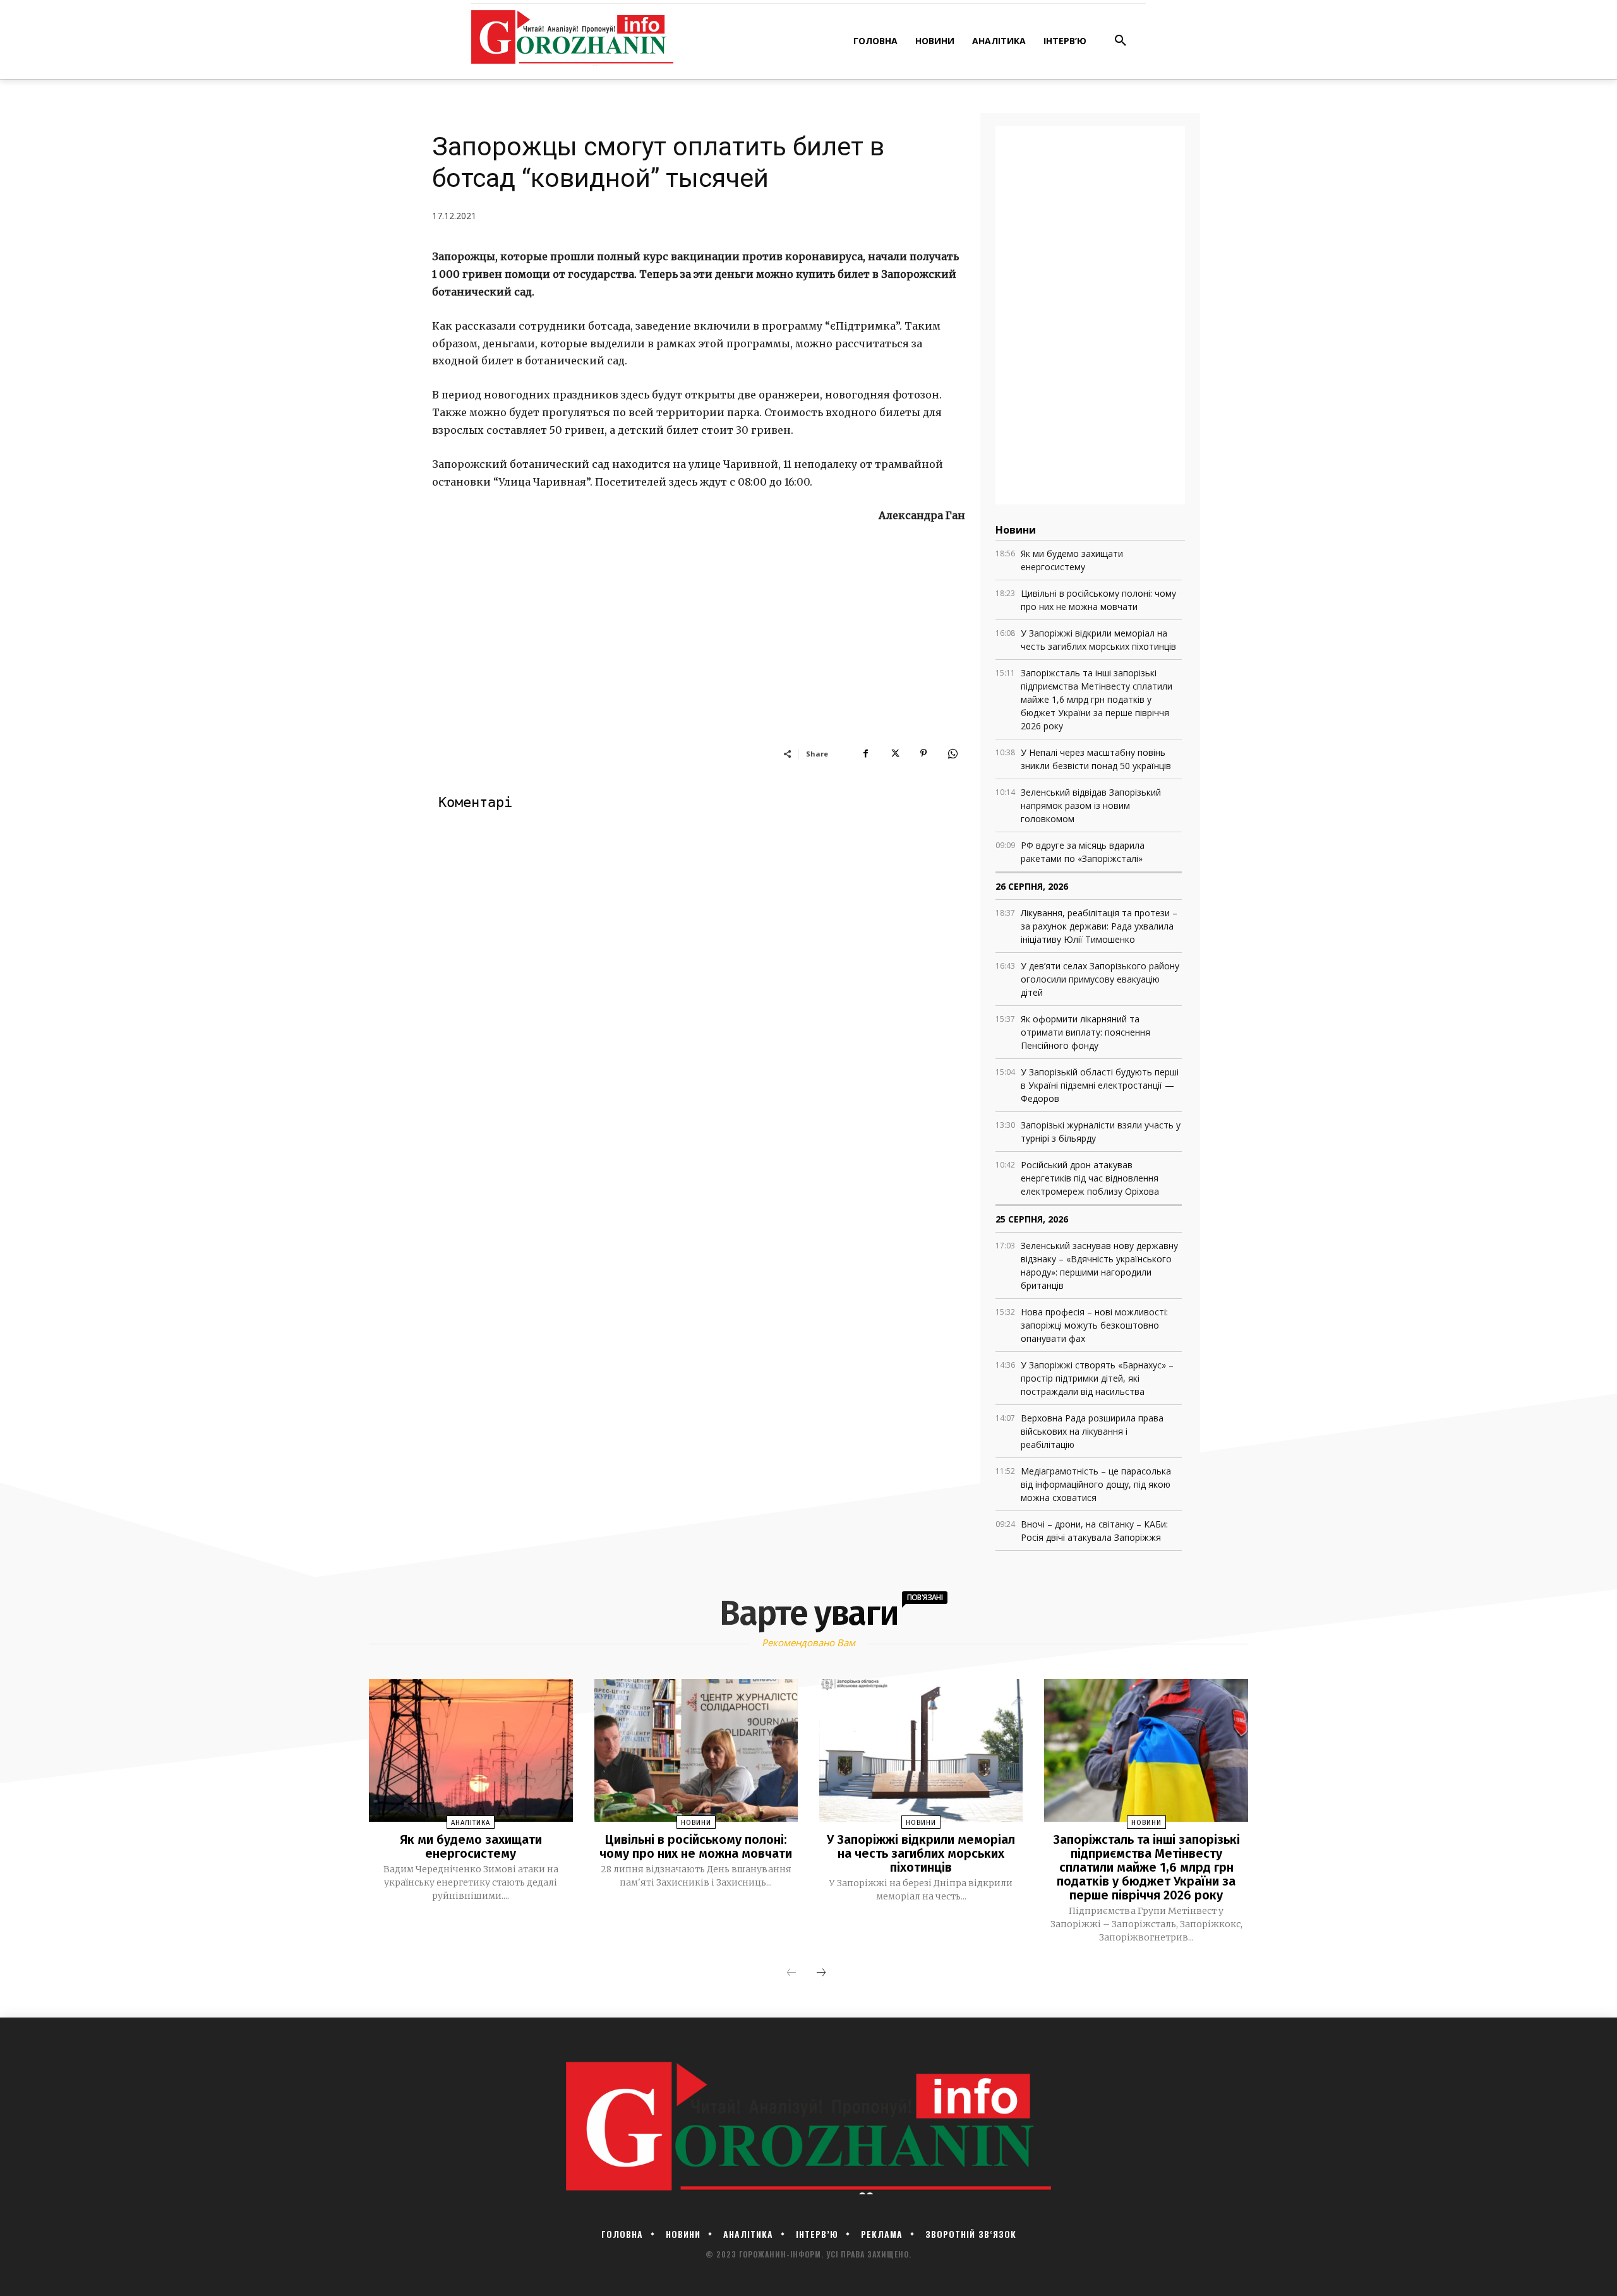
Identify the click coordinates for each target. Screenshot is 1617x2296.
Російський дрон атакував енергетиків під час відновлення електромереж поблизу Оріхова (1090, 1178)
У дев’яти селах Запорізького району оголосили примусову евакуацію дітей (1100, 979)
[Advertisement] (699, 652)
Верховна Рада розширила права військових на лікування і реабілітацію (1092, 1431)
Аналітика (471, 1823)
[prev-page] (791, 1973)
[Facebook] (865, 753)
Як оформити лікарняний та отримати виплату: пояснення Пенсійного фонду (1085, 1032)
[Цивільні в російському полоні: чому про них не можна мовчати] (696, 1750)
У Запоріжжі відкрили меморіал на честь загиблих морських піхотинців (921, 1853)
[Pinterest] (923, 753)
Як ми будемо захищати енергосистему (471, 1846)
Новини (696, 1823)
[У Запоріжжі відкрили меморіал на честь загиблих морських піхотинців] (921, 1750)
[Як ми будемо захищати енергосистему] (471, 1750)
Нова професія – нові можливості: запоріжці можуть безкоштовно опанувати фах (1094, 1325)
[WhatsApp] (953, 753)
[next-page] (821, 1973)
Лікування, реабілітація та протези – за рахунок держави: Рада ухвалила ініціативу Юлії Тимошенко (1099, 926)
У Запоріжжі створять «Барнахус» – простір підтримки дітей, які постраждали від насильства (1097, 1378)
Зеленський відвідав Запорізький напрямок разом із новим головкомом (1091, 805)
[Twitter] (894, 753)
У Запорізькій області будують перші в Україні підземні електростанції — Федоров (1100, 1085)
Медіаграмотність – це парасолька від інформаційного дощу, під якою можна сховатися (1096, 1484)
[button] (1121, 41)
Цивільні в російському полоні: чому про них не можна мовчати (696, 1846)
